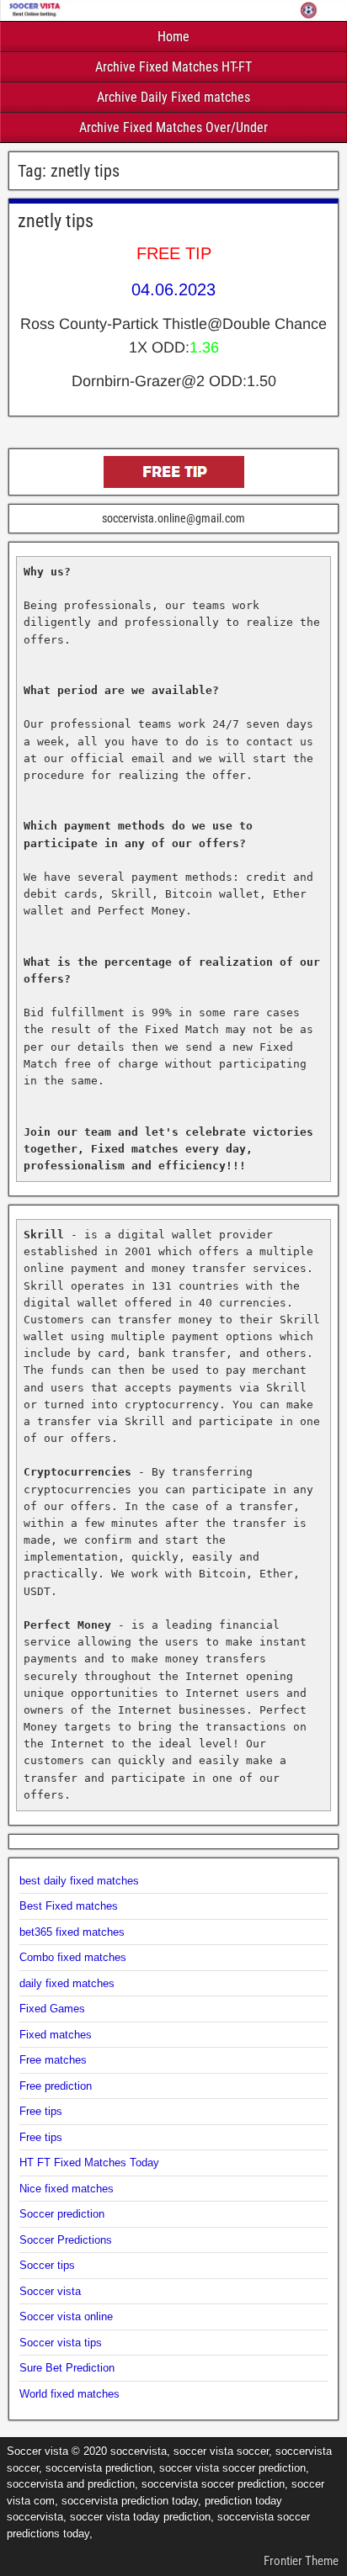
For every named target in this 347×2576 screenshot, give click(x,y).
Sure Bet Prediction (67, 2368)
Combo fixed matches (73, 1957)
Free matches (53, 2060)
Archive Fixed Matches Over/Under (173, 127)
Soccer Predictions (66, 2240)
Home (173, 37)
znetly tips (56, 221)
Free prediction (56, 2086)
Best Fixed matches (69, 1906)
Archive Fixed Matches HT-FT (173, 67)
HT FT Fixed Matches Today (89, 2163)
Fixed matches (56, 2035)
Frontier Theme (301, 2561)
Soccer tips (47, 2265)
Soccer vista (50, 2291)
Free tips (41, 2111)
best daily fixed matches (79, 1881)
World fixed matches (69, 2394)
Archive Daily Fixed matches (173, 97)
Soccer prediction (62, 2214)
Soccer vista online (66, 2316)
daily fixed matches (67, 1983)
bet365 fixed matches (72, 1932)
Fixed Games (52, 2009)
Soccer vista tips (61, 2343)
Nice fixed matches (67, 2189)
